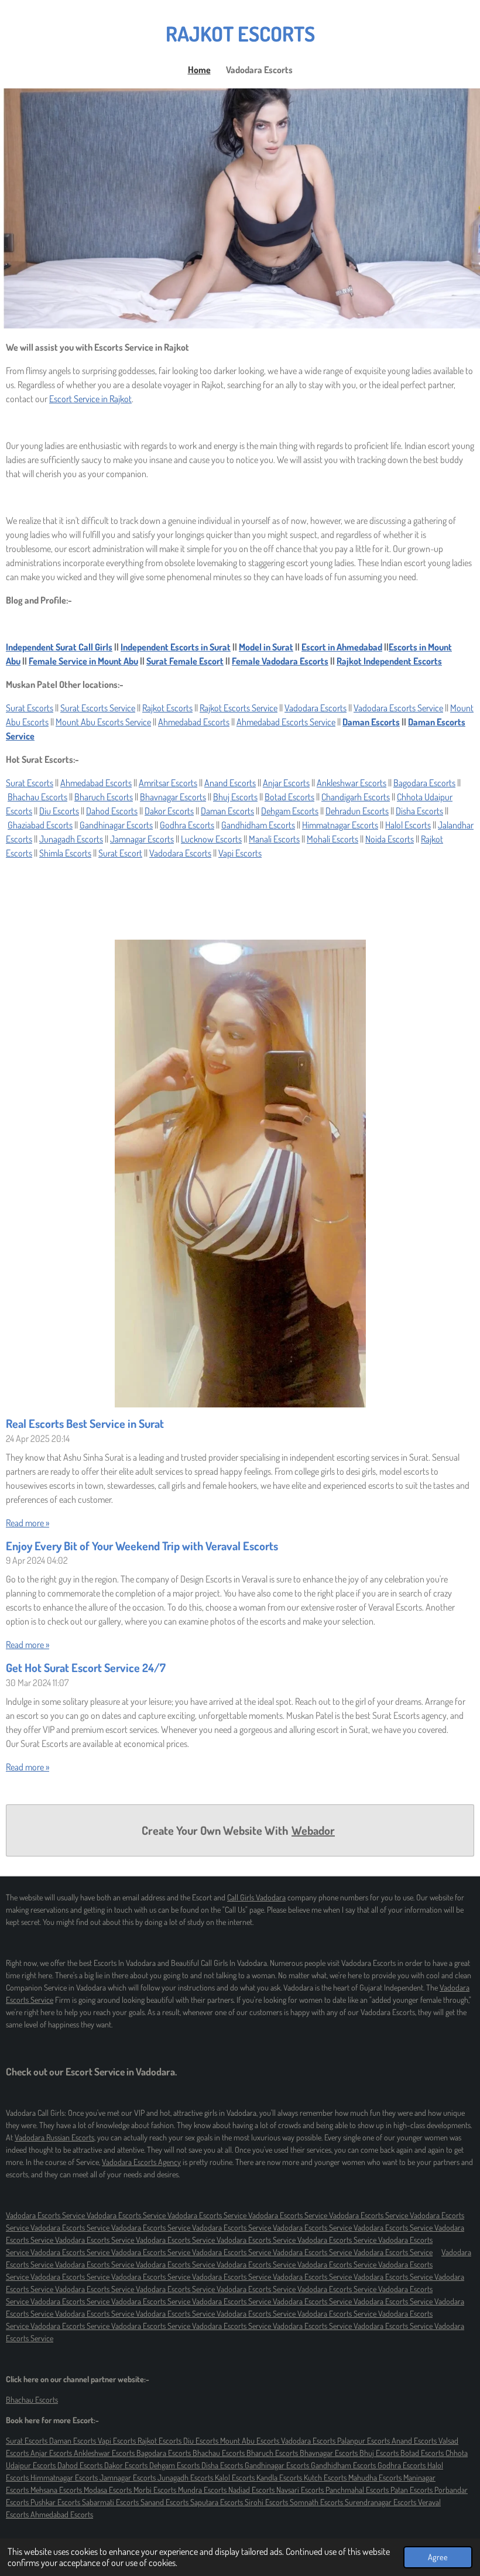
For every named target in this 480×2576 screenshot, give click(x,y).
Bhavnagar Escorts (173, 797)
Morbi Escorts (156, 2490)
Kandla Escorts (280, 2477)
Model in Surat (266, 647)
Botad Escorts (289, 797)
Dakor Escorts (169, 811)
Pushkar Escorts (56, 2502)
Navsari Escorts (301, 2490)
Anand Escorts (230, 783)
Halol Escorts (408, 825)
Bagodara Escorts (424, 783)
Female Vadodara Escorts (280, 661)
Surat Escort (120, 853)
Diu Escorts (59, 811)
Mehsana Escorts (57, 2490)
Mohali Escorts (332, 839)
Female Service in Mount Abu (83, 661)
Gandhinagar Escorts (116, 825)
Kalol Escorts (236, 2477)
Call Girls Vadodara (256, 1897)
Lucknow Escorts (211, 839)
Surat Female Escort (185, 661)
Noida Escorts (390, 839)
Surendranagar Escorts (381, 2502)
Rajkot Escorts (167, 708)
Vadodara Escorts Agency (141, 2162)
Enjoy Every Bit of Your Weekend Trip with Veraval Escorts (142, 1546)
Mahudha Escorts (376, 2477)
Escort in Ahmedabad (342, 647)
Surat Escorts (30, 708)
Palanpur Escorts (364, 2440)
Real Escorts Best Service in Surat (85, 1424)
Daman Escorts (371, 722)
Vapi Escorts (240, 853)
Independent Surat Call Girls (59, 647)
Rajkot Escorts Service (239, 708)
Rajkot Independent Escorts (389, 661)
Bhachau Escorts (37, 797)
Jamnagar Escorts (142, 839)
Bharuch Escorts (104, 797)
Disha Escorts (419, 811)
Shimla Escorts (65, 853)
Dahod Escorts (112, 811)
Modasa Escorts (109, 2490)
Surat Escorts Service (98, 708)
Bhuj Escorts (235, 797)
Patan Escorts (412, 2490)
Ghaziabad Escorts (40, 825)
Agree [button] (438, 2557)
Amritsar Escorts (168, 783)
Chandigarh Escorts (356, 797)
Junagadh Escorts (71, 839)
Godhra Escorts (187, 825)
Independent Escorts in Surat (176, 647)
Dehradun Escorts (357, 811)
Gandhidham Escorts (258, 825)
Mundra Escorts (203, 2490)
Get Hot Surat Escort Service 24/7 (86, 1668)
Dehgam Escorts (290, 811)
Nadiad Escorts (252, 2490)
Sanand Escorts (165, 2502)
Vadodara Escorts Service (398, 708)
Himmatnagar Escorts (340, 825)
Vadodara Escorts (316, 708)
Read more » (28, 1523)
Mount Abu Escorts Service (103, 722)
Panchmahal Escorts (358, 2490)
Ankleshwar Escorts (352, 783)
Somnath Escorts (317, 2502)
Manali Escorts (274, 839)
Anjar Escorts (286, 783)
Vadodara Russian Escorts (54, 2137)
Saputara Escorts (217, 2502)
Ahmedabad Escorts (194, 722)
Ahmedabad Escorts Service (286, 722)
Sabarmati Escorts (111, 2502)
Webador (313, 1830)
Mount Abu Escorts (251, 2440)
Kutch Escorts (326, 2477)
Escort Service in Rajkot (90, 399)
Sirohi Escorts (267, 2502)
